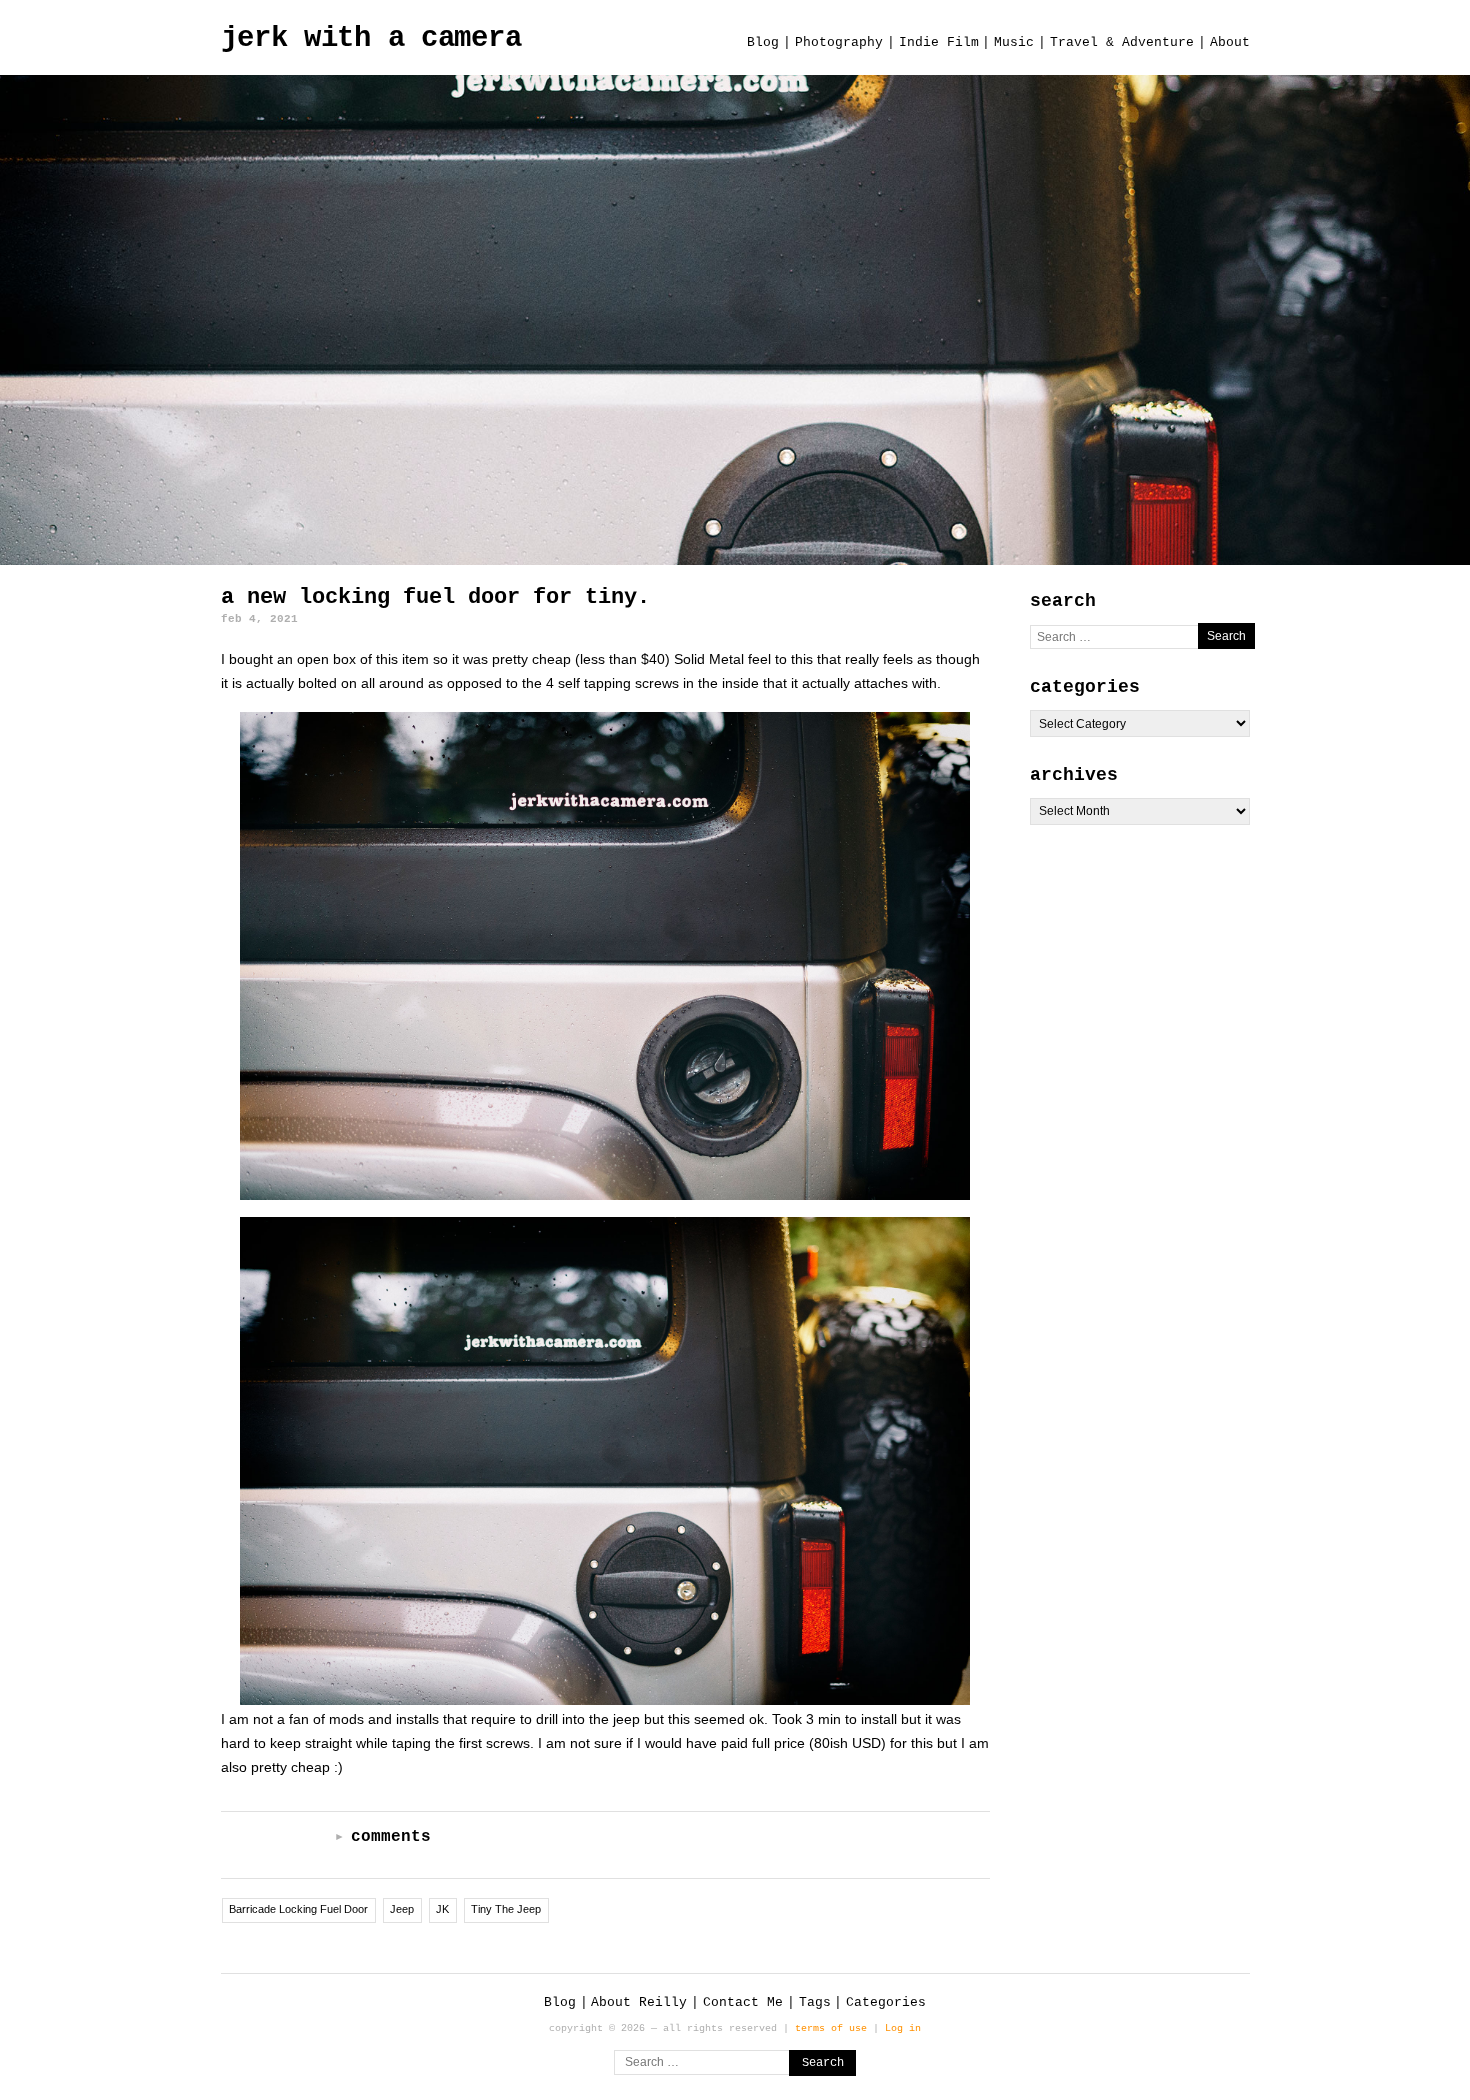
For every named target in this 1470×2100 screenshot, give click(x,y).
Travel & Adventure (1122, 42)
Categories (886, 2002)
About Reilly (639, 2002)
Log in (903, 2028)
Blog (763, 42)
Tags (815, 2002)
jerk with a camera (371, 38)
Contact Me (743, 2002)
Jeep (402, 1909)
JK (442, 1909)
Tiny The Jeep (506, 1909)
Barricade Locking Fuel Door (298, 1909)
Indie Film (939, 42)
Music (1014, 42)
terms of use (831, 2028)
